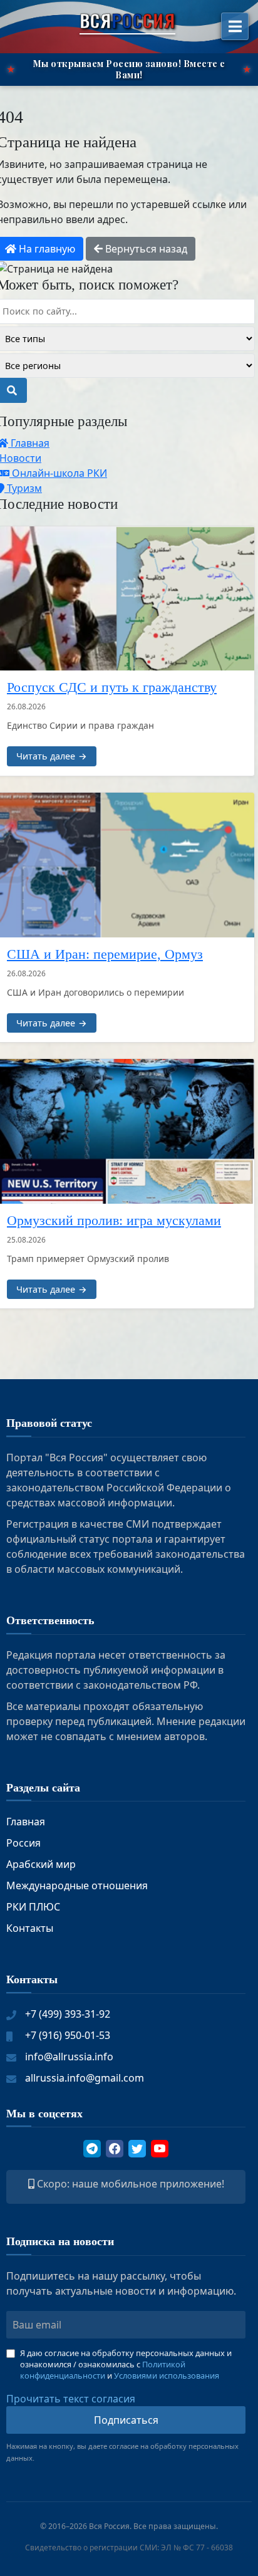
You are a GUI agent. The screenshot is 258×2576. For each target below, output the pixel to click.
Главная (26, 1822)
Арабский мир (41, 1864)
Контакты (30, 1928)
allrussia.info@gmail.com (85, 2078)
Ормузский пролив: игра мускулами (114, 1221)
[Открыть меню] (235, 26)
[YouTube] (160, 2149)
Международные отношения (77, 1885)
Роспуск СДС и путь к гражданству (112, 687)
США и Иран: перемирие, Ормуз (105, 954)
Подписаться (126, 2420)
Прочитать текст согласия (71, 2399)
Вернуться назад (145, 249)
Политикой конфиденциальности (103, 2370)
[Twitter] (137, 2149)
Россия (23, 1843)
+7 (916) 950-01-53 (68, 2035)
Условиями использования (167, 2375)
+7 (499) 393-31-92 (68, 2014)
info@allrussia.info (69, 2057)
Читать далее (46, 756)
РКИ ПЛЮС (33, 1907)
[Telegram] (92, 2149)
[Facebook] (115, 2149)
